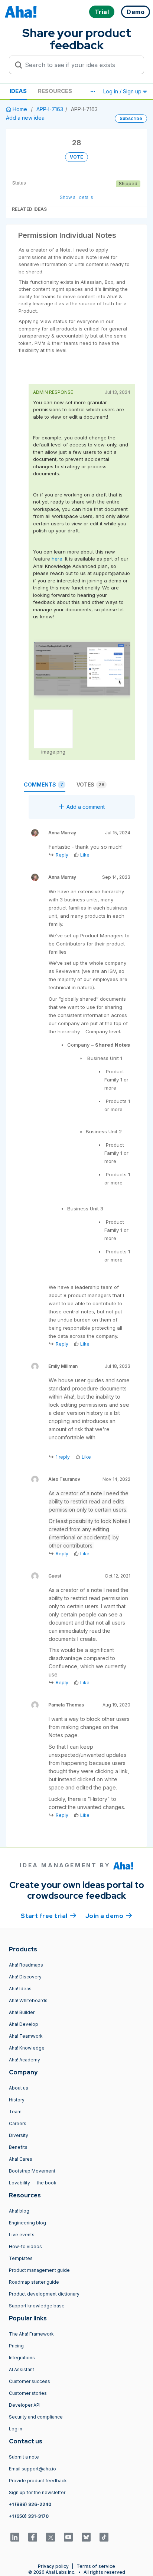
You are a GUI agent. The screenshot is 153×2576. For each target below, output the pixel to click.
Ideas (18, 91)
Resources (55, 91)
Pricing (16, 2346)
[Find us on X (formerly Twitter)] (51, 2537)
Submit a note (24, 2457)
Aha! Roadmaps (26, 1965)
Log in (16, 2429)
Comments (43, 785)
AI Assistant (22, 2369)
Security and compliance (36, 2417)
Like (85, 855)
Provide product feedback (38, 2481)
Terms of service (96, 2566)
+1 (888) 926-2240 (30, 2504)
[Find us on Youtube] (68, 2537)
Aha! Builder (22, 2012)
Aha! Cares (21, 2159)
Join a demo (109, 1916)
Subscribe (131, 118)
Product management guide (39, 2270)
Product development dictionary (44, 2294)
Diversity (19, 2135)
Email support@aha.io (32, 2469)
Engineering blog (27, 2223)
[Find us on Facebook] (33, 2537)
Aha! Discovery (25, 1977)
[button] (92, 92)
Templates (21, 2258)
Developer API (25, 2405)
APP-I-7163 (50, 109)
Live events (22, 2235)
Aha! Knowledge (27, 2048)
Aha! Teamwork (26, 2036)
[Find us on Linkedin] (15, 2537)
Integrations (22, 2358)
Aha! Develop (24, 2024)
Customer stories (28, 2393)
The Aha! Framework (31, 2334)
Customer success (30, 2381)
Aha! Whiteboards (28, 2000)
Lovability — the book (33, 2183)
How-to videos (25, 2246)
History (17, 2100)
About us (19, 2088)
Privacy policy (53, 2566)
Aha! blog (19, 2211)
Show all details (76, 197)
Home (20, 109)
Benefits (18, 2147)
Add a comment (86, 807)
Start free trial (49, 1916)
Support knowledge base (37, 2306)
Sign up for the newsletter (37, 2492)
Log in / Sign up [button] (123, 91)
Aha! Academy (25, 2060)
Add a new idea (25, 118)
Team (15, 2112)
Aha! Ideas (20, 1989)
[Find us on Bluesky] (86, 2537)
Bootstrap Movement (32, 2171)
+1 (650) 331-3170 (29, 2516)
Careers (18, 2123)
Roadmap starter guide (34, 2282)
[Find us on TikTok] (104, 2537)
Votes (90, 785)
